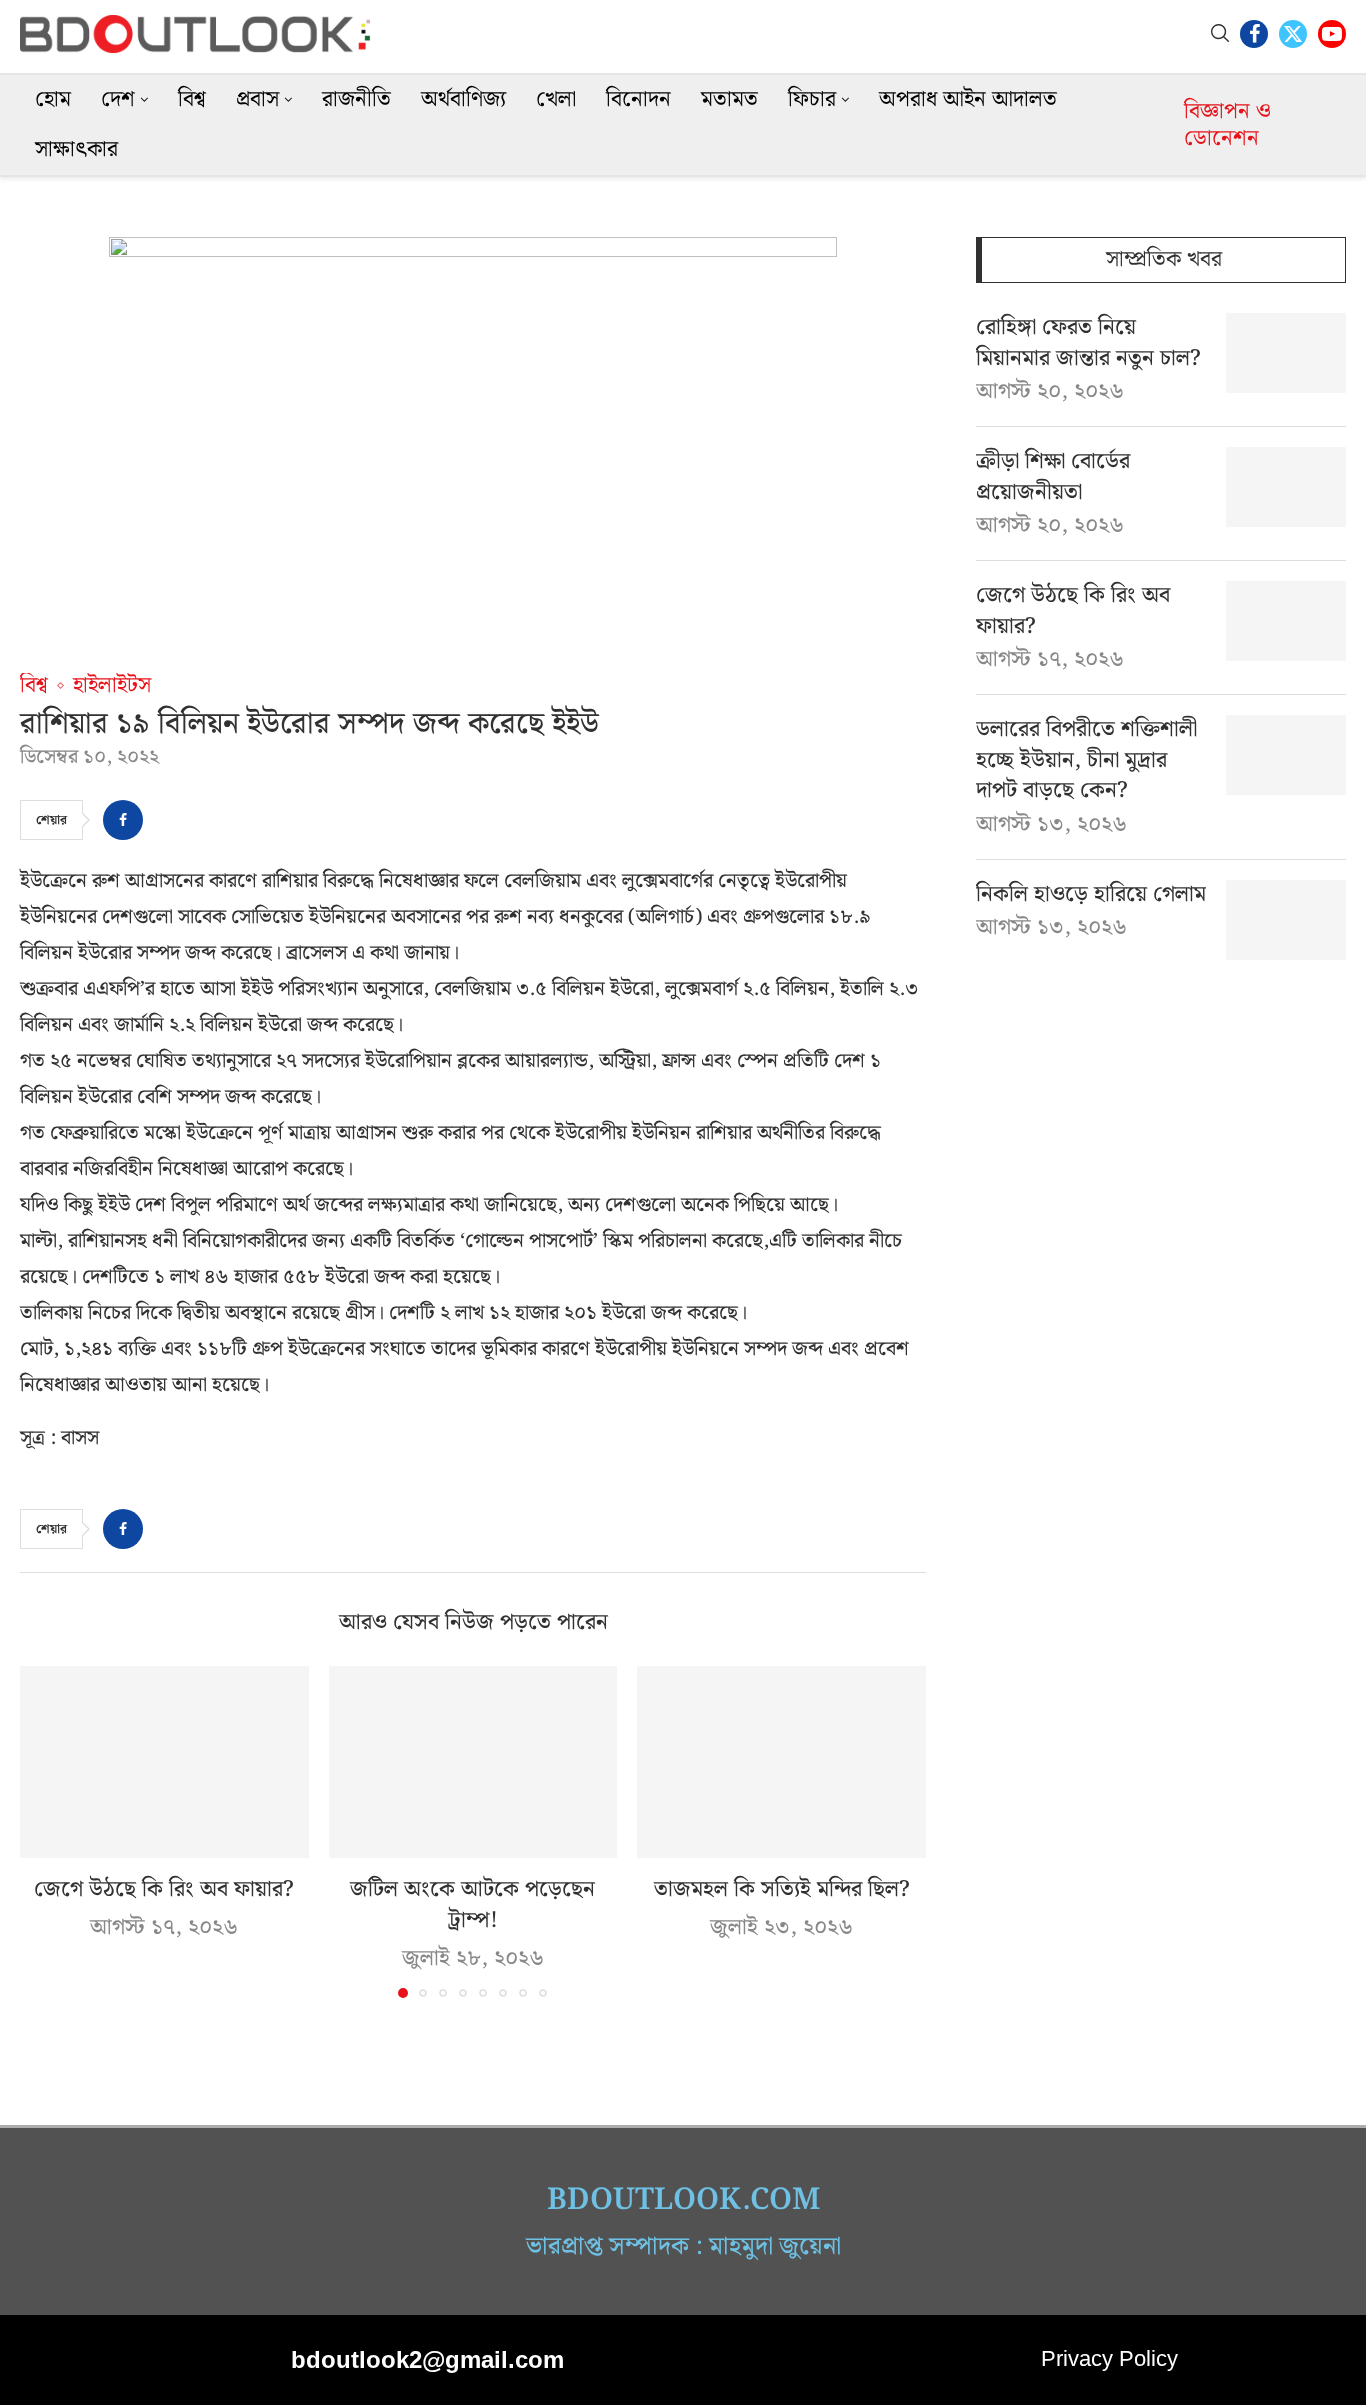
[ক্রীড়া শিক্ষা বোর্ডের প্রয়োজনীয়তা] (1286, 487)
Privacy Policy (1109, 2358)
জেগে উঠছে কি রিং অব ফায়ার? (164, 1889)
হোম (53, 99)
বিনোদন (638, 99)
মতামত (729, 99)
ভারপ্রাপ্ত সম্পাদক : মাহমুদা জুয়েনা (683, 2247)
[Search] (1220, 33)
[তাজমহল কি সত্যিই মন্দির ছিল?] (781, 1762)
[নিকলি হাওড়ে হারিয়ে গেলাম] (1286, 920)
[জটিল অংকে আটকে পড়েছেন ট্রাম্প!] (473, 1762)
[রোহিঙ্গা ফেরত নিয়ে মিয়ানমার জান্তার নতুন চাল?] (1286, 353)
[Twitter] (1293, 34)
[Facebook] (1254, 34)
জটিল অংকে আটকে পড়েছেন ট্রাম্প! (472, 1905)
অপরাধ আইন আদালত (968, 99)
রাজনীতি (356, 99)
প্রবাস (257, 99)
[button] (47, 1831)
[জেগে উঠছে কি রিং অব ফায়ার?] (164, 1762)
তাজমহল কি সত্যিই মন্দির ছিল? (782, 1889)
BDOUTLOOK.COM (683, 2200)
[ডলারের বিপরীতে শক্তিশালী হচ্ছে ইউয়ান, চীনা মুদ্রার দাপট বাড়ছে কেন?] (1286, 755)
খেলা (556, 99)
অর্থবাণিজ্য (463, 99)
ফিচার (812, 99)
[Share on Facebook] (123, 820)
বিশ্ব (192, 99)
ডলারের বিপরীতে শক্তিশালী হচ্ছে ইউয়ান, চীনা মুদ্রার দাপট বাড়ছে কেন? (1086, 761)
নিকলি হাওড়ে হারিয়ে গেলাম (1091, 895)
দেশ (118, 99)
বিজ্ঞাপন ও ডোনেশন (1227, 125)
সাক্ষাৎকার (76, 149)
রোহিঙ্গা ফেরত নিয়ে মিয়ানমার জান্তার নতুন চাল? (1088, 344)
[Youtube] (1332, 34)
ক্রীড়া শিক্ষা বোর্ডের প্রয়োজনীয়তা (1053, 478)
